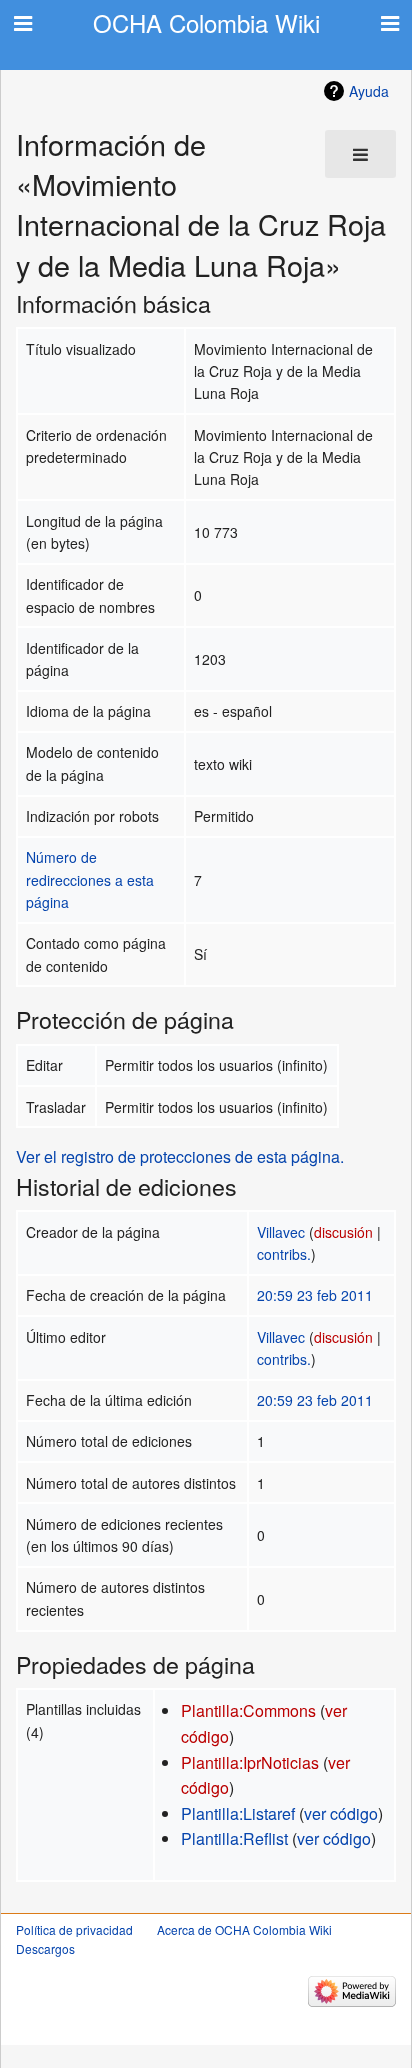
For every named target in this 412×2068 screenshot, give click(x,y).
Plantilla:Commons (248, 1710)
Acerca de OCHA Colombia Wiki (244, 1929)
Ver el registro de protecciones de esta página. (180, 1156)
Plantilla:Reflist (234, 1838)
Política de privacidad (74, 1929)
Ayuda (369, 91)
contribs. (284, 1254)
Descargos (45, 1948)
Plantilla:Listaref (238, 1813)
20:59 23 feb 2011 (315, 1295)
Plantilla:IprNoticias (250, 1762)
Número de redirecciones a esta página (90, 879)
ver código (341, 1813)
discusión (343, 1232)
